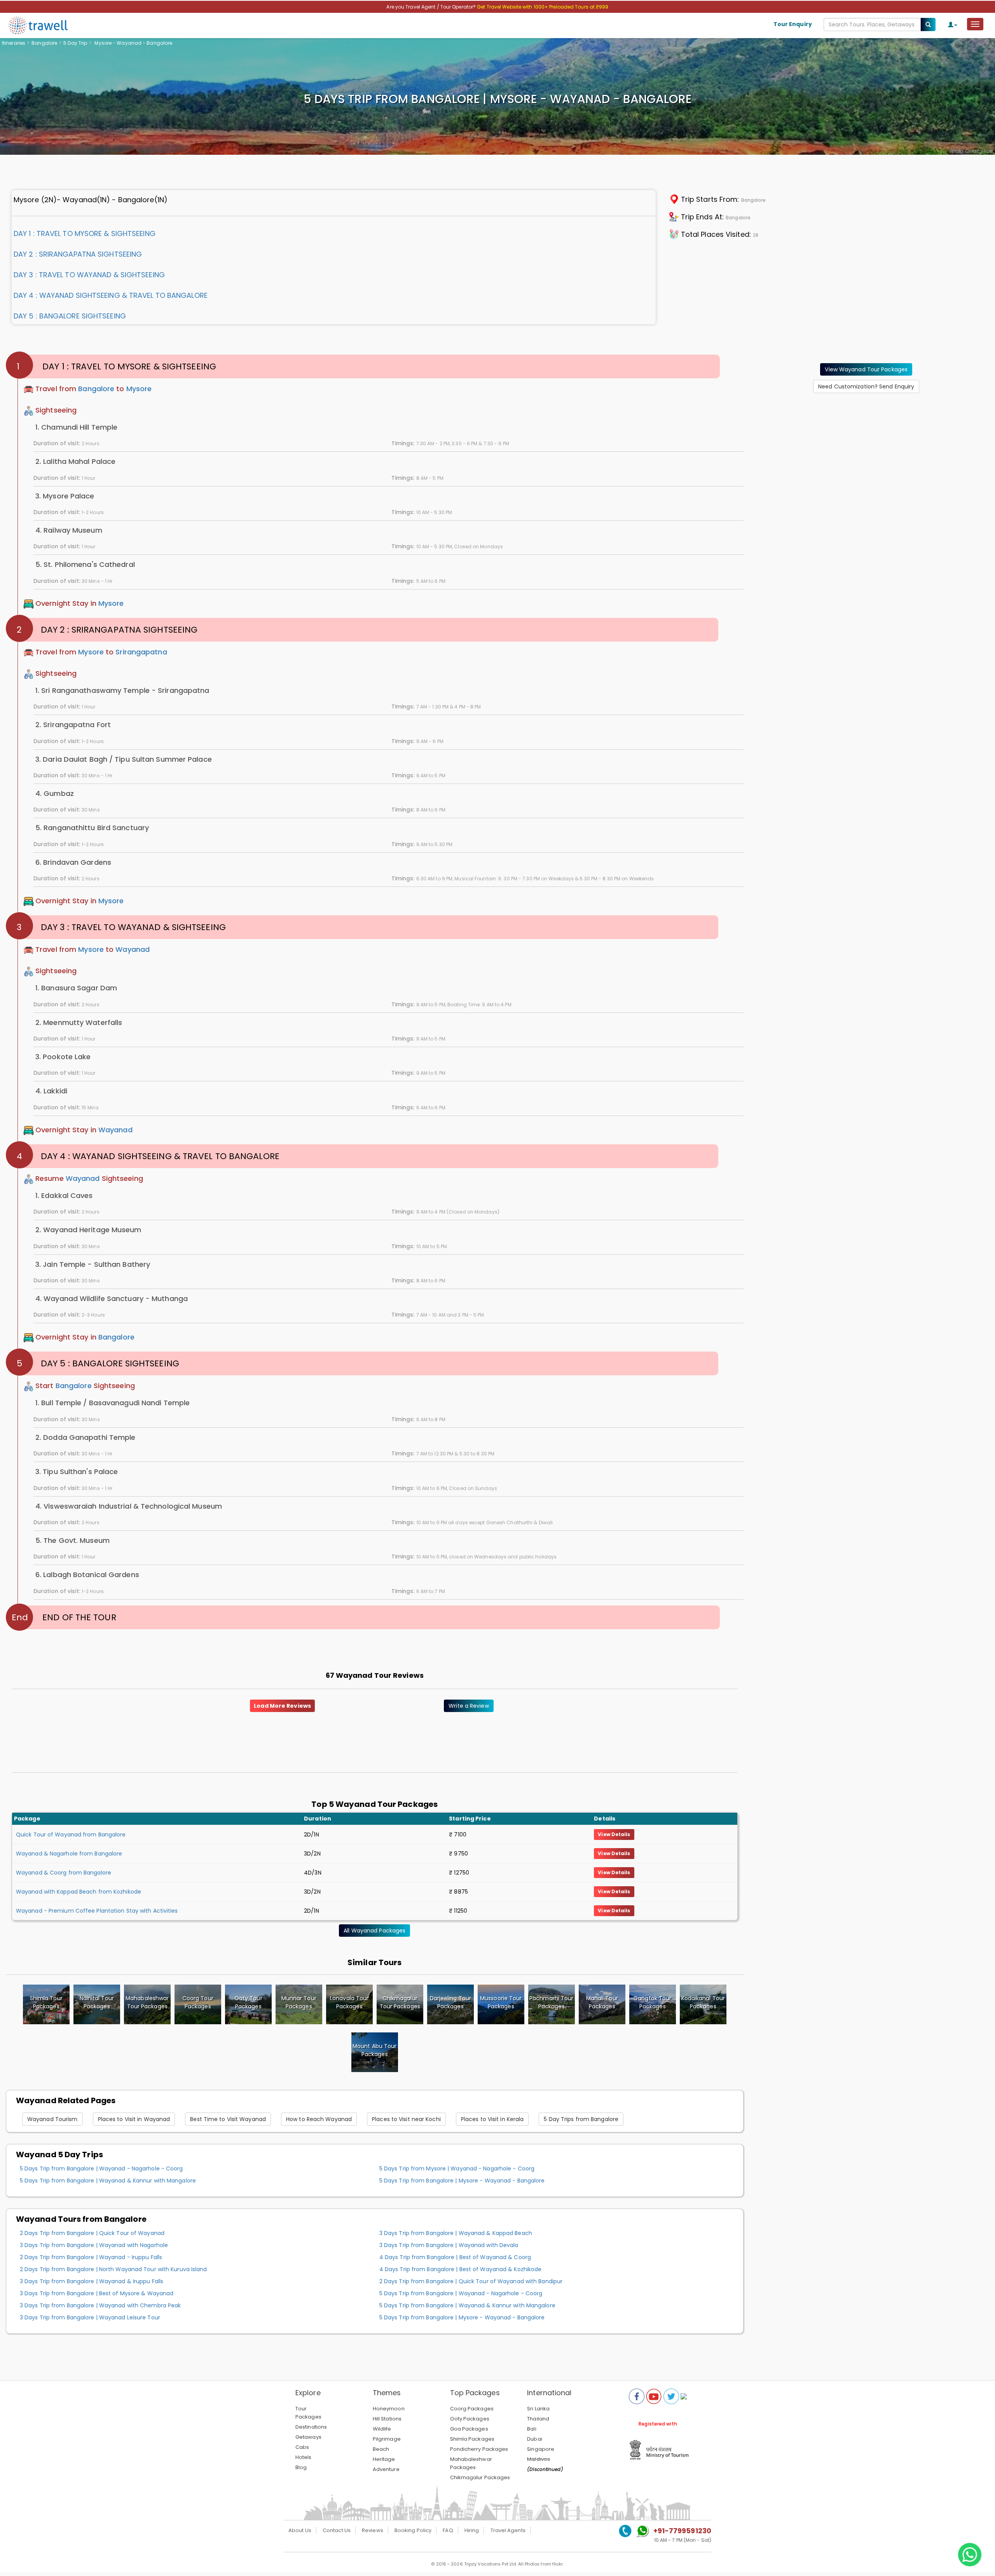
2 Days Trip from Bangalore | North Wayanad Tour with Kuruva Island (113, 2269)
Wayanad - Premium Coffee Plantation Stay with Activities (97, 1911)
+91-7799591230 (682, 2531)
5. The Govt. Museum (72, 1540)
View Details (614, 1834)
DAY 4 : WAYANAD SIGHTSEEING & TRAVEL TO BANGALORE (111, 295)
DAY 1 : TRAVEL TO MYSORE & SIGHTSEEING (85, 233)
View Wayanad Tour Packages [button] (866, 369)
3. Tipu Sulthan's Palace (77, 1472)
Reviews (373, 2530)
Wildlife (382, 2429)
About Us (300, 2530)
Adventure (386, 2469)
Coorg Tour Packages (198, 2002)
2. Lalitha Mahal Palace (75, 461)
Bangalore (44, 43)
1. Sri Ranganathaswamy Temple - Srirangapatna (122, 690)
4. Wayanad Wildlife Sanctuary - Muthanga (112, 1298)
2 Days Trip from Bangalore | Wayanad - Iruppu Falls (91, 2257)
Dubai (535, 2439)
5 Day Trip (75, 43)
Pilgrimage (387, 2439)
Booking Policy (413, 2530)
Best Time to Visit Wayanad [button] (228, 2119)
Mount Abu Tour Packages (374, 2050)
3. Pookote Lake (63, 1057)
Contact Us (337, 2530)
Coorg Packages (472, 2409)
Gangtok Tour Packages (652, 2002)
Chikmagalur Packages (480, 2477)
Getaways (308, 2437)
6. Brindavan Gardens (73, 862)
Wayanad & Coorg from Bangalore (64, 1873)
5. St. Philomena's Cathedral (85, 564)
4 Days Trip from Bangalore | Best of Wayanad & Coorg (455, 2257)
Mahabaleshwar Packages (471, 2463)
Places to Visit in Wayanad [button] (134, 2119)
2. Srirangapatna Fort (73, 725)
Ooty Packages (470, 2419)
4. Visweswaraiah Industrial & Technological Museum (129, 1506)
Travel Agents (508, 2530)
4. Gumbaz (55, 793)
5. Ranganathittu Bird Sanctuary (92, 828)
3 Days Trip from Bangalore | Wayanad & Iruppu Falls (92, 2281)
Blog (301, 2467)
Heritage (384, 2459)
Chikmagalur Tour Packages (400, 2002)
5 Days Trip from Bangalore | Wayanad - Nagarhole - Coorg (101, 2169)
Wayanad (133, 950)
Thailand (538, 2419)
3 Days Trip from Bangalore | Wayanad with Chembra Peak (100, 2305)
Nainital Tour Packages (97, 2002)
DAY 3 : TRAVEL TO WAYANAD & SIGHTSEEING (89, 275)
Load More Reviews (282, 1706)
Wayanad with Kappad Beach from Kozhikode (79, 1892)
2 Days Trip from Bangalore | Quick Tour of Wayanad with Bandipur (471, 2281)
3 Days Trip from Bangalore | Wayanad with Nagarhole (94, 2245)
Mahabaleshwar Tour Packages (147, 2002)
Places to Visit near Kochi (406, 2119)
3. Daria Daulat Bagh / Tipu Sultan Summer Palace (124, 759)
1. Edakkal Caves (64, 1195)
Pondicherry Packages (479, 2449)
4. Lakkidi (51, 1091)
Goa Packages (469, 2429)
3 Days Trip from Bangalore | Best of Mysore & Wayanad (97, 2293)
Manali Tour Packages (602, 2002)
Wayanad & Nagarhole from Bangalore (69, 1854)
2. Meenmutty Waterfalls (79, 1022)
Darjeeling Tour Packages (451, 2002)
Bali (532, 2429)
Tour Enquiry (793, 24)
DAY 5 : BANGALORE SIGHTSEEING (70, 316)
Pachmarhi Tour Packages (551, 2002)
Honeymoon (389, 2409)
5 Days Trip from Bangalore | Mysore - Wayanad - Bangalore (462, 2181)
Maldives (539, 2459)
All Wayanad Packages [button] (374, 1931)
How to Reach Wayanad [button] (319, 2119)
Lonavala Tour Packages (349, 2002)
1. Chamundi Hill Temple (76, 427)
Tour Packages (308, 2413)
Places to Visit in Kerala (492, 2119)
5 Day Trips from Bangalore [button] (581, 2119)
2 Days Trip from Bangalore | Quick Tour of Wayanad (92, 2233)
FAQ (448, 2530)
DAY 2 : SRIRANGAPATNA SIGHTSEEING (78, 254)
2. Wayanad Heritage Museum (88, 1230)
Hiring (472, 2530)
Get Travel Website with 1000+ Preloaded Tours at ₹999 (543, 7)
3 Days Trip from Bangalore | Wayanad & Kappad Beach (456, 2233)
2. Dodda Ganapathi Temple (86, 1437)
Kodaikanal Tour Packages (703, 2002)
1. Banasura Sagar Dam (76, 988)
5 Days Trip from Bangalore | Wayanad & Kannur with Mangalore (108, 2181)
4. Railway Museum (69, 530)
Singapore (541, 2449)
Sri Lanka (538, 2409)
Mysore (139, 389)
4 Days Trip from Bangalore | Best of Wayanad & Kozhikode (461, 2269)
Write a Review (469, 1706)
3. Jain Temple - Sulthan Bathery (93, 1264)
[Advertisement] (866, 448)
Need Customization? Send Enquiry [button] (866, 386)
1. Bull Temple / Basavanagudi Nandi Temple (113, 1403)
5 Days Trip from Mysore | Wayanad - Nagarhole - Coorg (457, 2169)
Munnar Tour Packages (299, 2002)
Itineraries (14, 43)
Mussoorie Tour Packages (501, 2002)
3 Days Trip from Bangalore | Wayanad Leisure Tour (90, 2317)
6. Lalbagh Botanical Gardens (87, 1575)
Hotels (304, 2457)
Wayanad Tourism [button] (52, 2119)
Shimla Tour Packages (46, 2002)
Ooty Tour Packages (248, 2002)
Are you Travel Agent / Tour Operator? (432, 7)
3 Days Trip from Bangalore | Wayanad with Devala (449, 2245)
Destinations (311, 2427)
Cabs (302, 2447)
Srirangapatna (141, 652)
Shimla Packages (472, 2439)
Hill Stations (387, 2419)
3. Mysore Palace (65, 496)
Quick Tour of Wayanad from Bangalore (71, 1835)
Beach (381, 2449)
